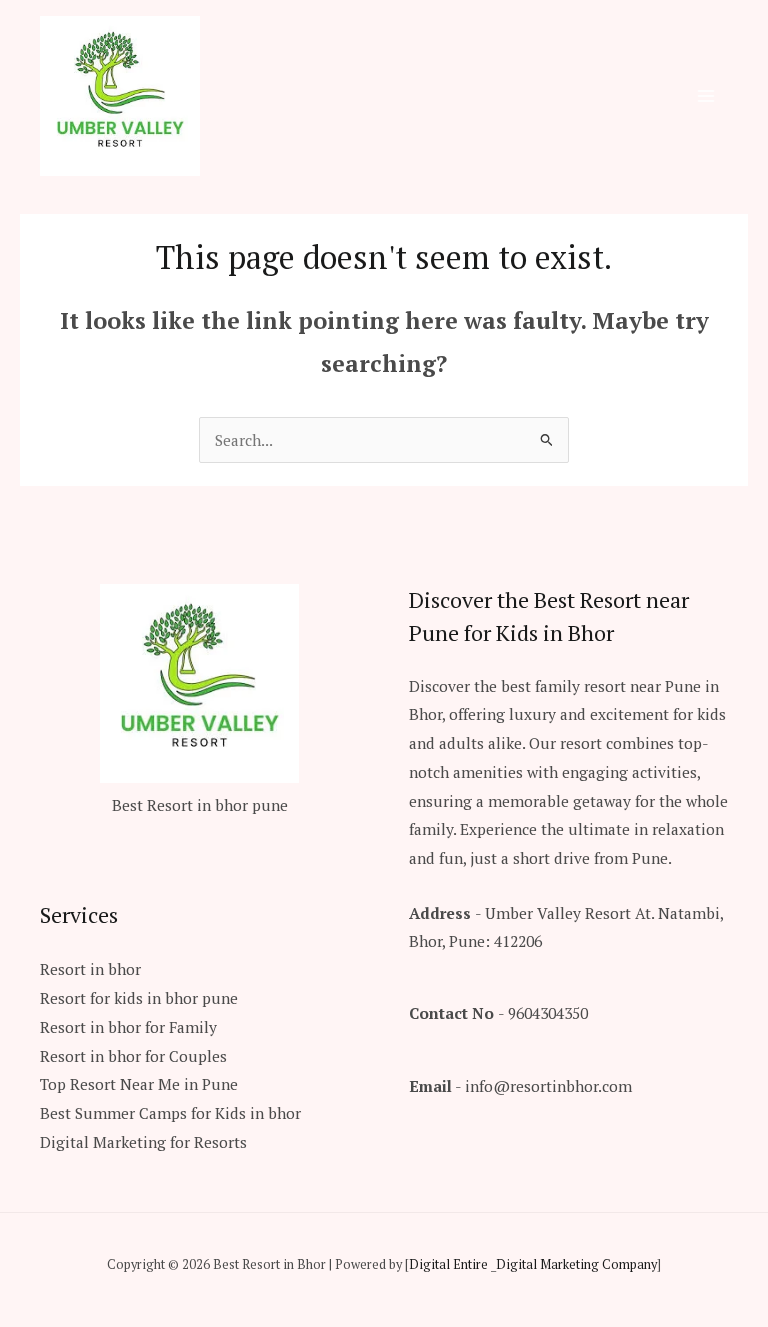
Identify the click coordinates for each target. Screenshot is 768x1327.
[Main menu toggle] (706, 95)
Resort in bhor (90, 969)
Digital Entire (448, 1264)
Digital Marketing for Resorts (143, 1142)
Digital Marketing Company (576, 1264)
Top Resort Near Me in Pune (139, 1084)
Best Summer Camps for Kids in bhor (170, 1113)
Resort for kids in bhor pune (139, 998)
